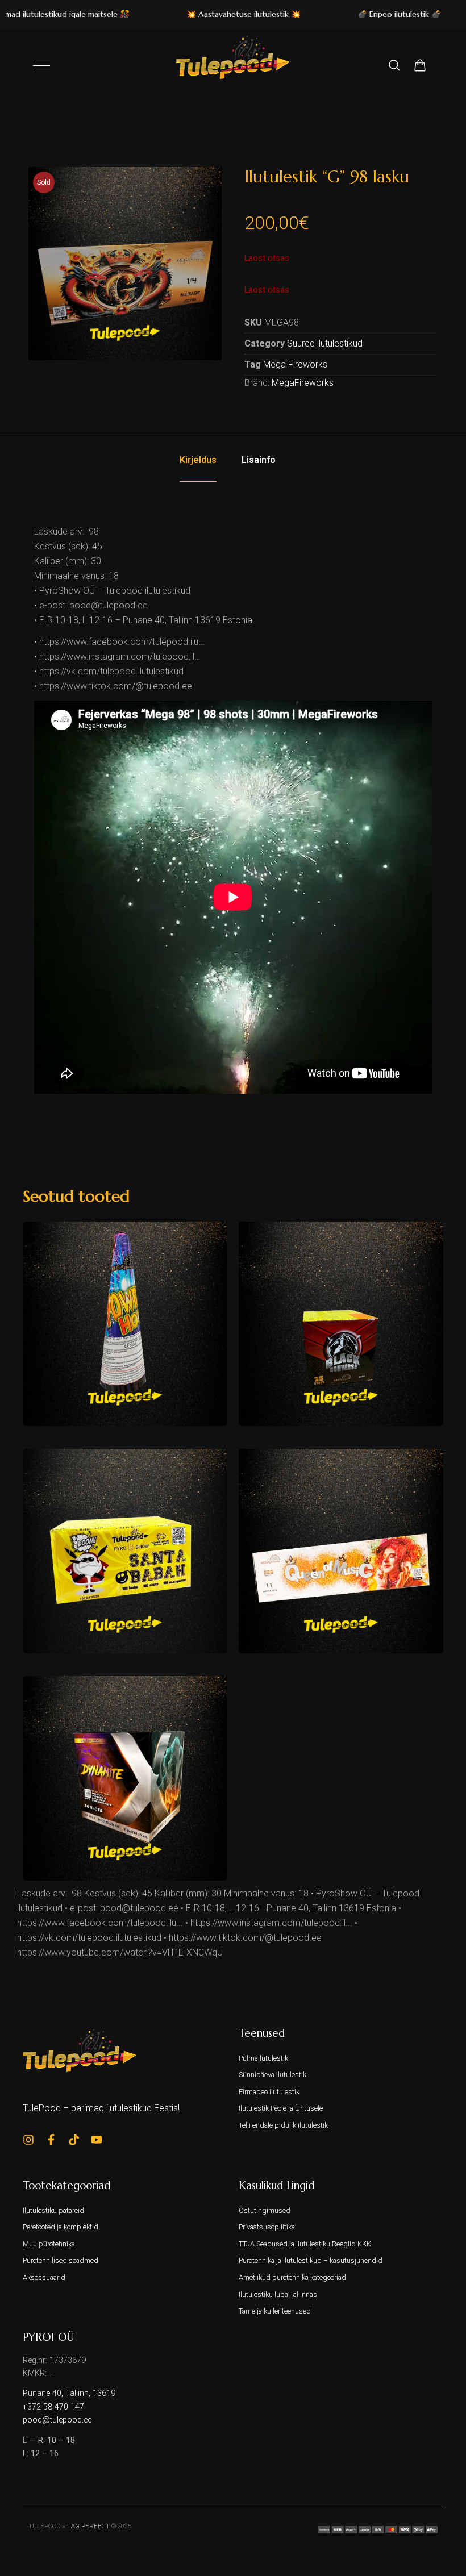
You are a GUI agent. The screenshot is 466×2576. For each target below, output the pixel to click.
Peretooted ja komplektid (61, 2227)
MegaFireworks (303, 383)
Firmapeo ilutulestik (269, 2092)
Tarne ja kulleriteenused (275, 2311)
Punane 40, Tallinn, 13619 (69, 2393)
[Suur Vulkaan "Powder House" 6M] (125, 1324)
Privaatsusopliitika (267, 2227)
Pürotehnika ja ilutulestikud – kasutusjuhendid (311, 2260)
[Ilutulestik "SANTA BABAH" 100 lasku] (125, 1551)
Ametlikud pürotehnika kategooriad (292, 2277)
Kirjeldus (198, 460)
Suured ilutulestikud (325, 343)
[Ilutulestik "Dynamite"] (125, 1778)
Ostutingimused (265, 2210)
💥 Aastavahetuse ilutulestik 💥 (213, 14)
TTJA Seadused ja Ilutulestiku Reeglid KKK (305, 2244)
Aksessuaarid (44, 2277)
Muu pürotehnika (49, 2244)
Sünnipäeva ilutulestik (272, 2075)
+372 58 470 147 (53, 2407)
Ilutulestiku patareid (53, 2210)
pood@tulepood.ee (57, 2420)
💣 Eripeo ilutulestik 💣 (369, 14)
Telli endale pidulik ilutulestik (283, 2125)
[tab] (198, 460)
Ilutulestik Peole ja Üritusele (281, 2108)
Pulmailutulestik (263, 2058)
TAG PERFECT (88, 2526)
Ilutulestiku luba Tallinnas (278, 2294)
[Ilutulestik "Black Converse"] (341, 1324)
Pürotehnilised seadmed (61, 2260)
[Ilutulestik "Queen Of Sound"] (341, 1551)
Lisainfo (259, 460)
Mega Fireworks (295, 364)
